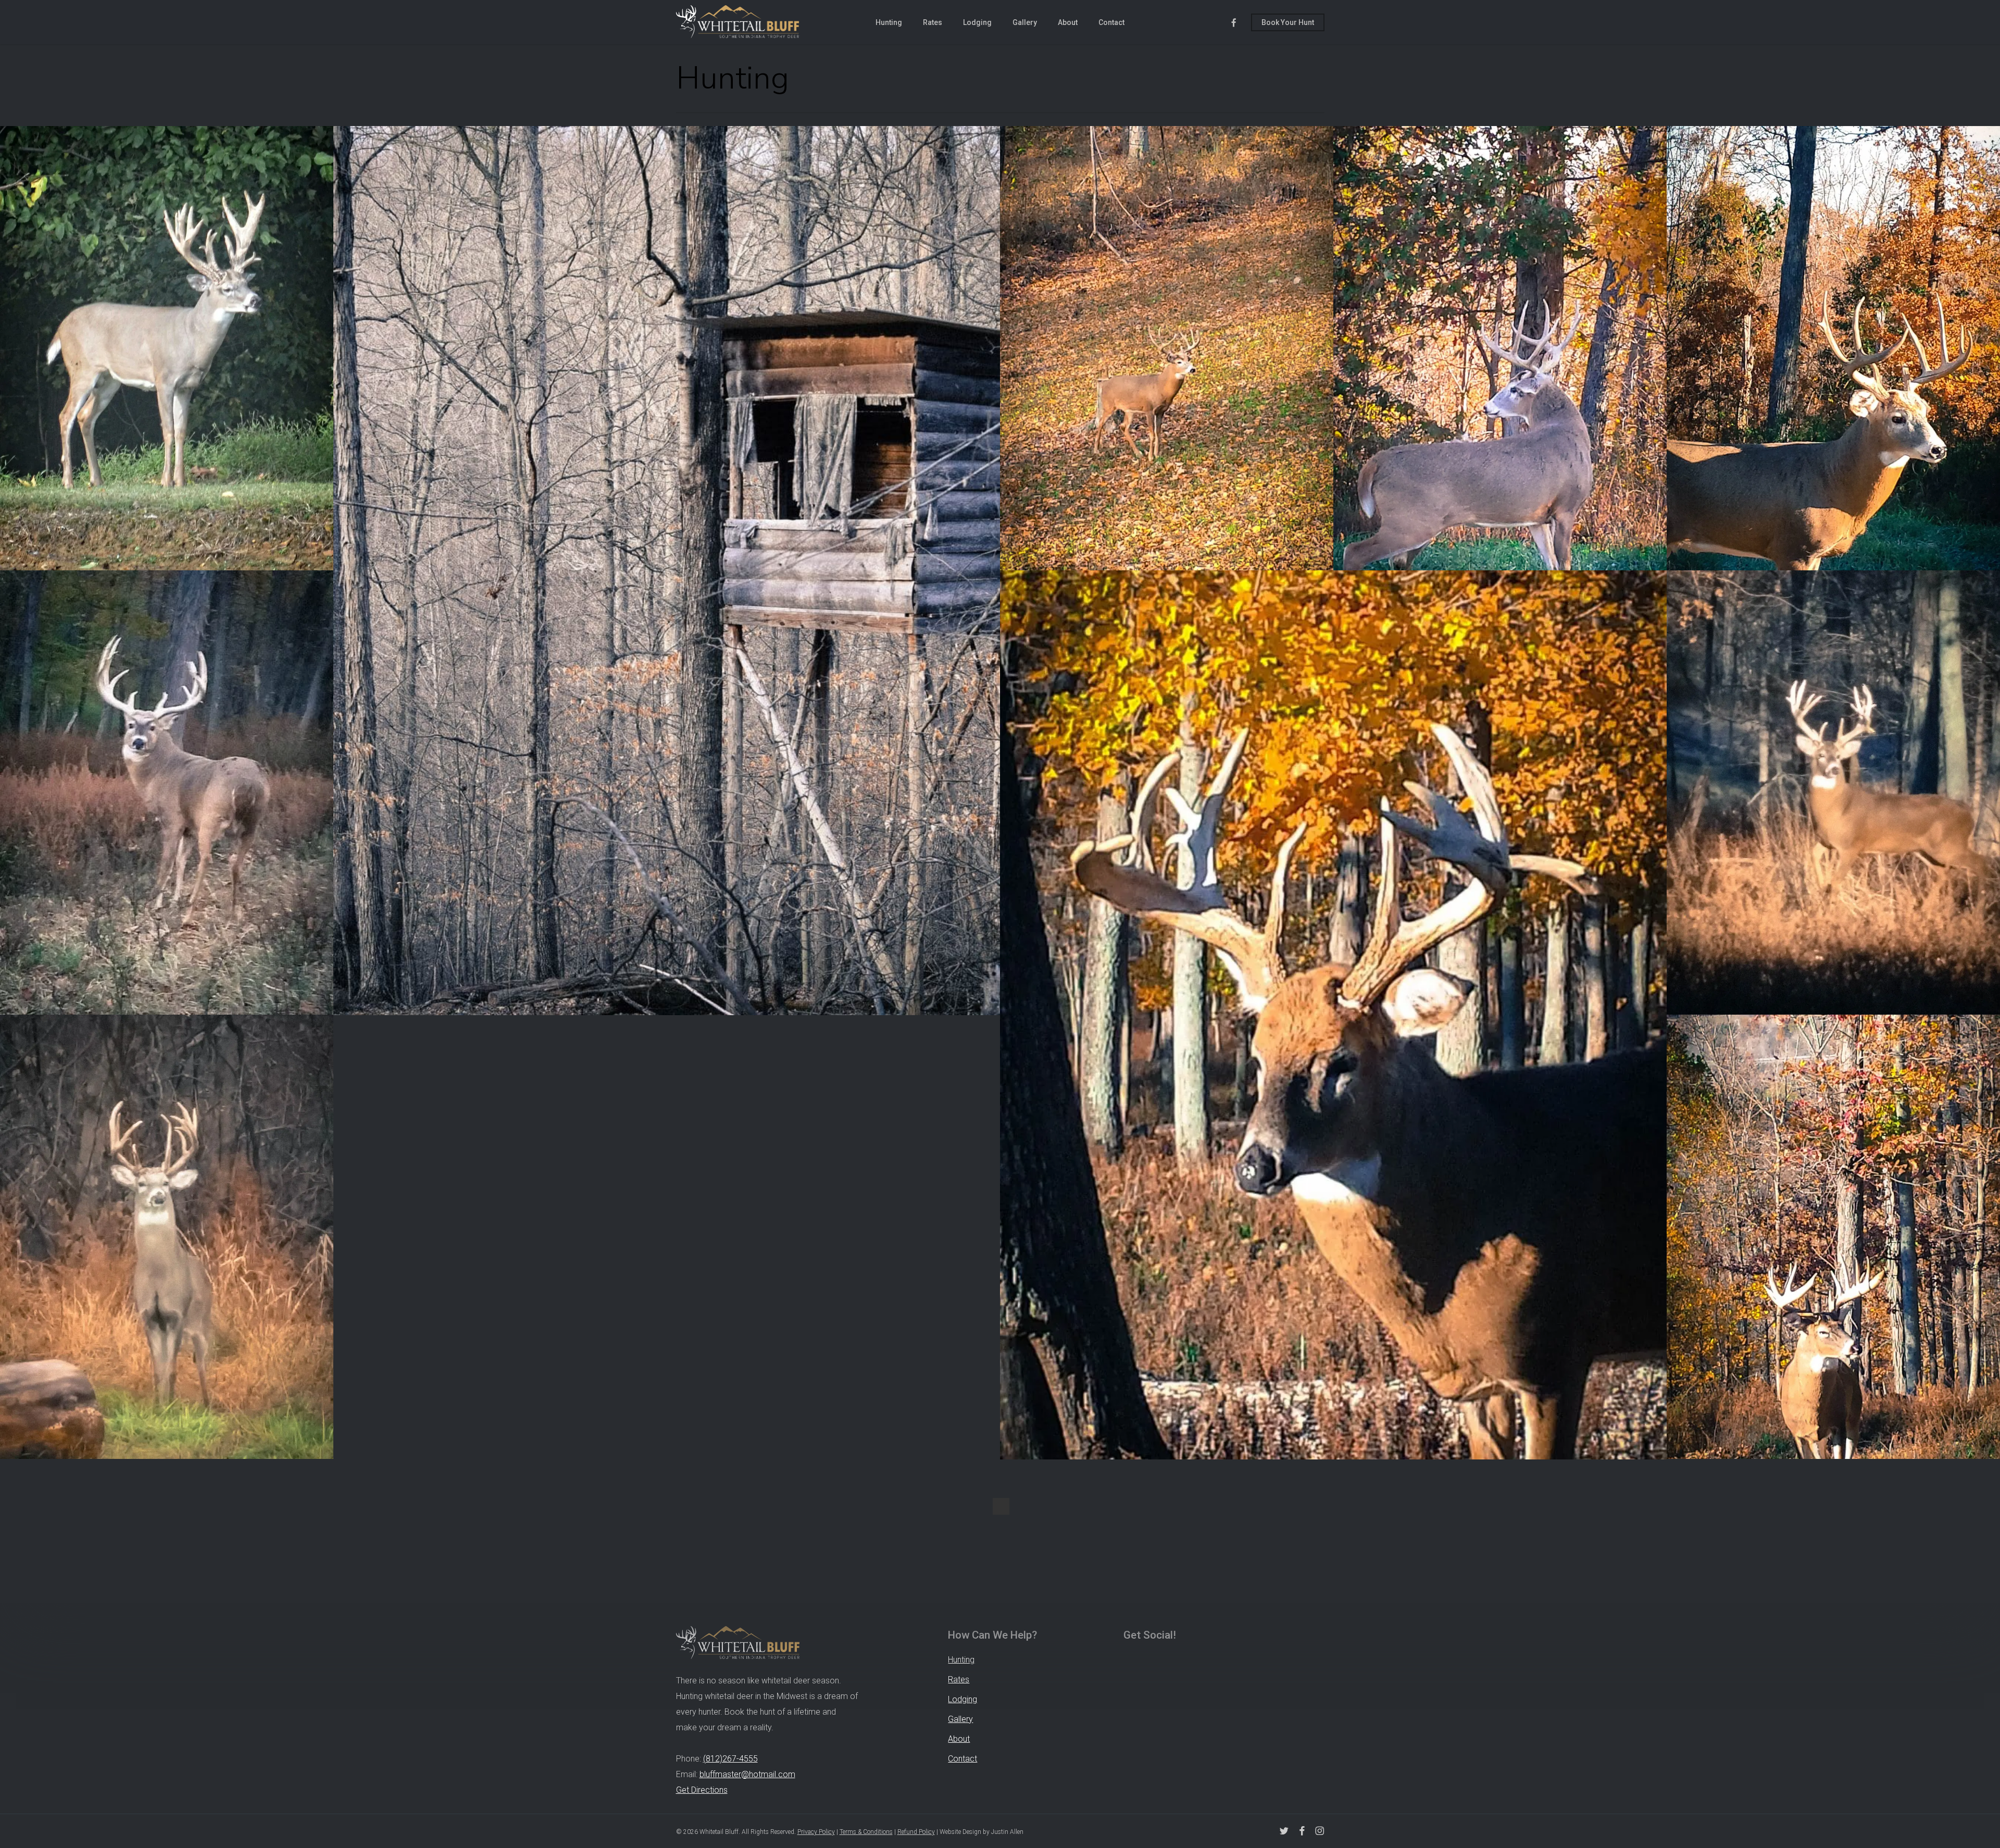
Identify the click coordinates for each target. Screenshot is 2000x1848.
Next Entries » (1001, 1506)
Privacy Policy (816, 1832)
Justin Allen (1007, 1832)
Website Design (960, 1832)
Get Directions (702, 1790)
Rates (959, 1680)
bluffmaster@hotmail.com (747, 1774)
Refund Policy (916, 1832)
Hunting (961, 1660)
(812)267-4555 (730, 1759)
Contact (963, 1759)
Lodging (963, 1699)
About (959, 1739)
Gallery (960, 1719)
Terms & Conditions (866, 1832)
